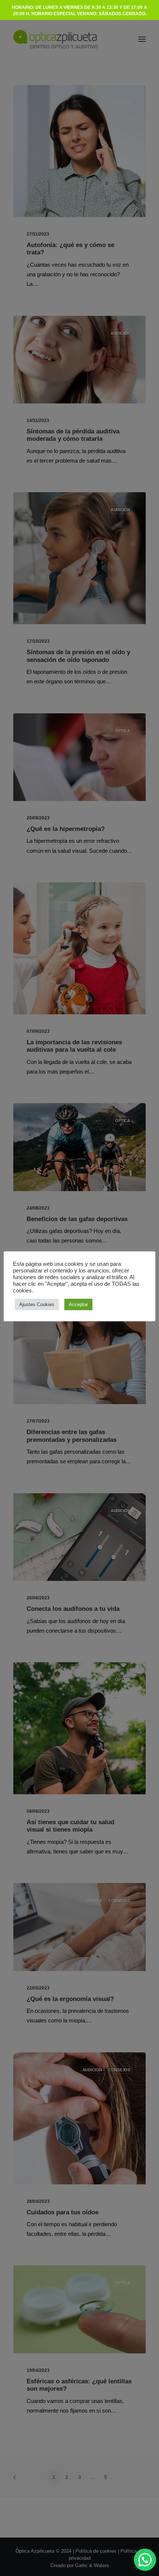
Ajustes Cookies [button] (37, 1304)
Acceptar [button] (78, 1304)
